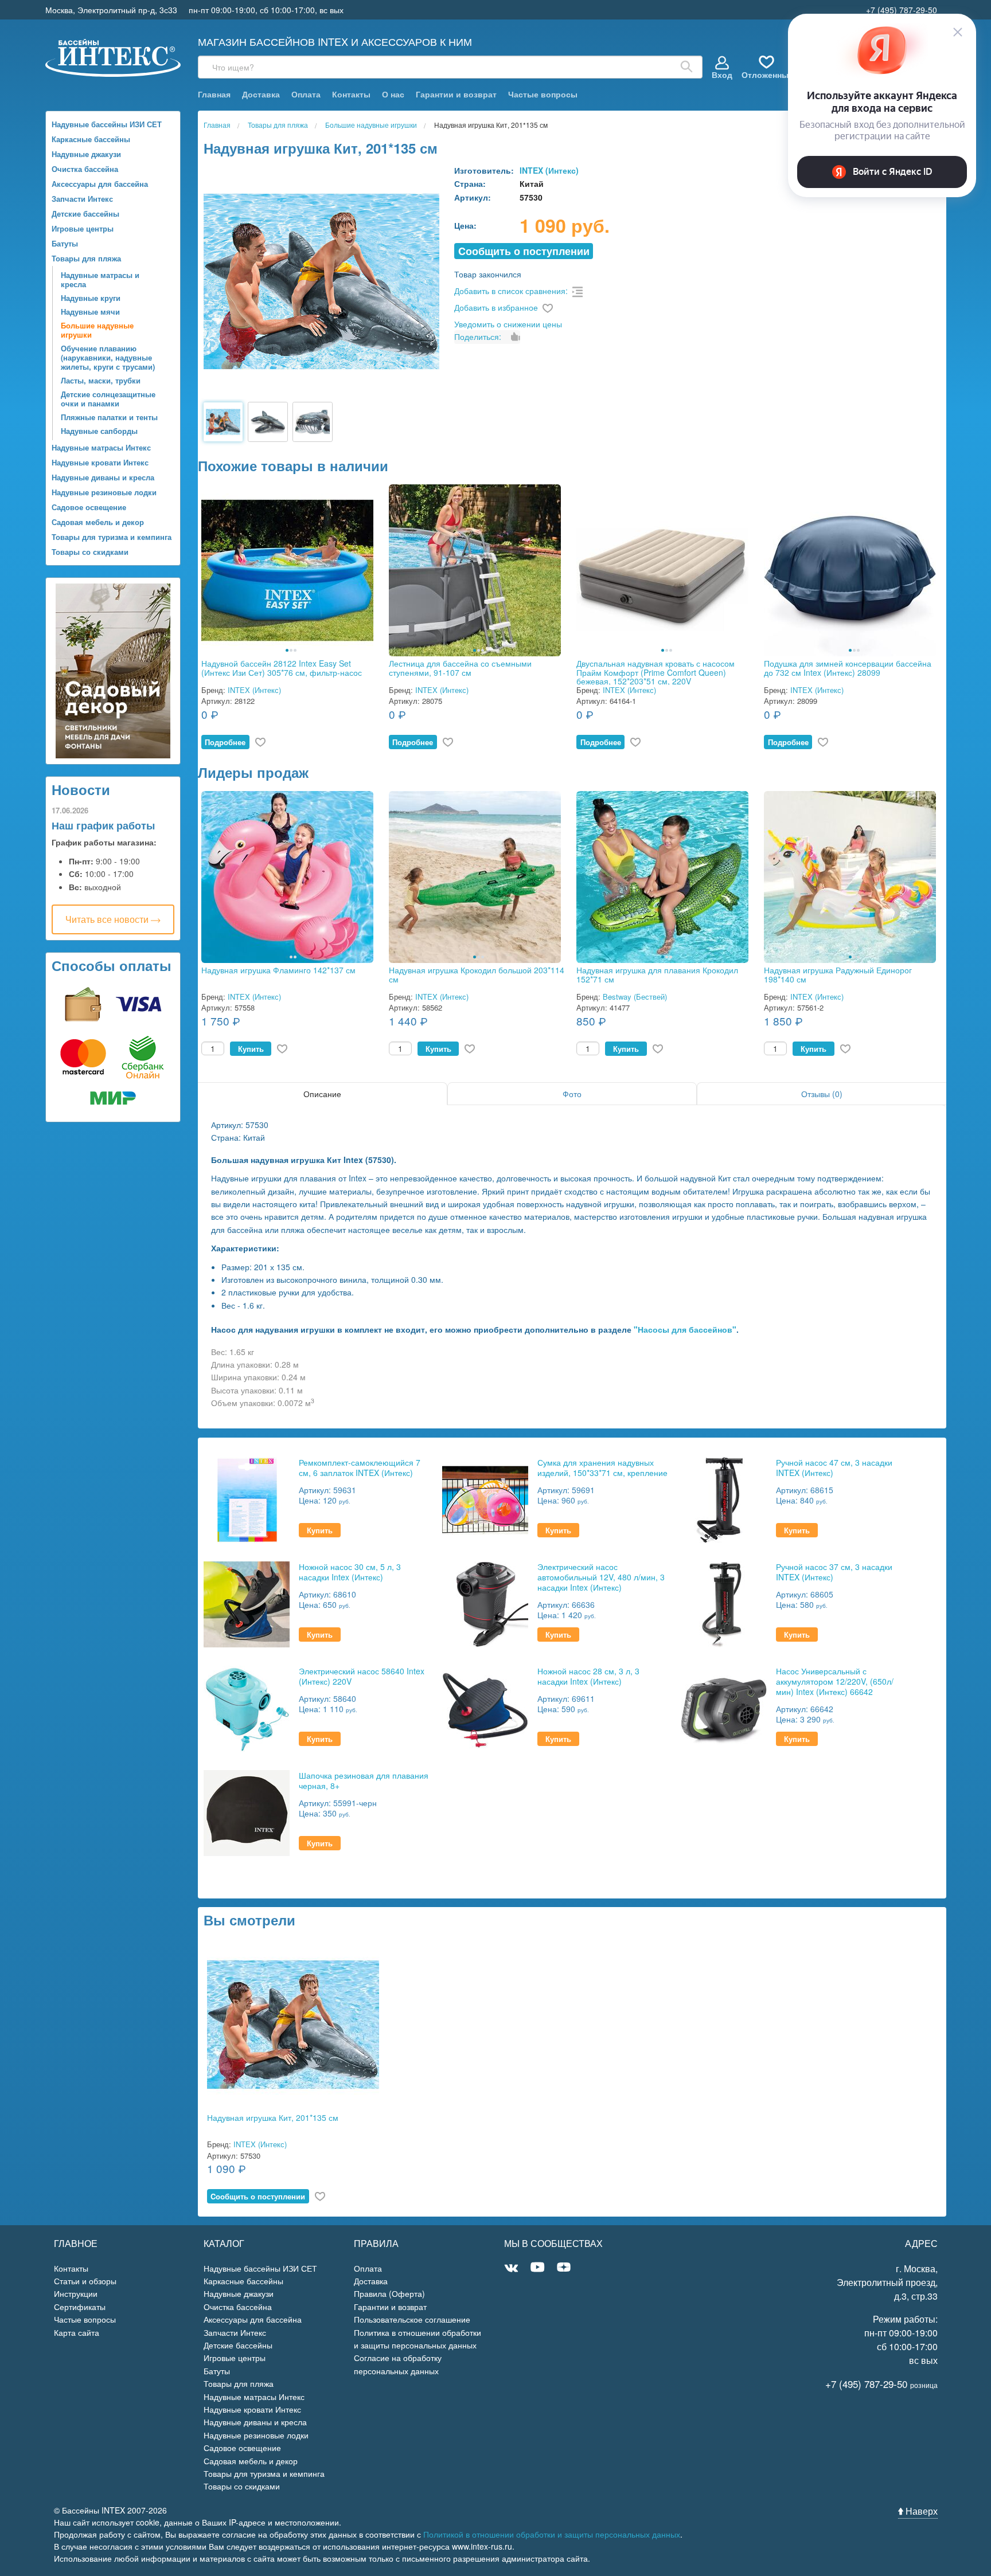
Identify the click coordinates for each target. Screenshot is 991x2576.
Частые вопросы (543, 94)
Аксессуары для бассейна (100, 184)
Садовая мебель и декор (98, 522)
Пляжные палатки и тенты (109, 417)
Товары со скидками (90, 552)
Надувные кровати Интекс (100, 462)
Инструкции (76, 2293)
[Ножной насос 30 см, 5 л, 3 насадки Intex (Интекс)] (247, 1603)
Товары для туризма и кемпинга (112, 537)
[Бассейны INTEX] (113, 56)
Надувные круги (91, 298)
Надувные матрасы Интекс (101, 447)
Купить (251, 1049)
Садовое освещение (89, 507)
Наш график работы (103, 825)
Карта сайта (77, 2332)
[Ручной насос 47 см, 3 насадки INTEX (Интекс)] (724, 1499)
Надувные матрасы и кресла (100, 279)
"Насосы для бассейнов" (685, 1329)
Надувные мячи (90, 312)
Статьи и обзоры (85, 2281)
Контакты (351, 94)
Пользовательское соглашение (412, 2319)
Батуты (65, 243)
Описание (322, 1094)
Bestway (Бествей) (635, 997)
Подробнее (225, 742)
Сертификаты (80, 2307)
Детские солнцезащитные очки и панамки (108, 399)
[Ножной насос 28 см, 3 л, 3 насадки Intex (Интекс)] (485, 1707)
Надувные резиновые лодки (104, 492)
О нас (393, 94)
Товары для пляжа (86, 258)
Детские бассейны (85, 214)
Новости (81, 789)
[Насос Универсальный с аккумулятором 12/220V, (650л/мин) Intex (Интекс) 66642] (724, 1707)
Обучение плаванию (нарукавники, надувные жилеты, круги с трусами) (108, 357)
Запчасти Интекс (82, 199)
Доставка (261, 94)
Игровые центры (83, 228)
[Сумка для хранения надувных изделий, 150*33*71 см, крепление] (485, 1499)
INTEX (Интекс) (549, 170)
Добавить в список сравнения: (511, 291)
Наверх (920, 2511)
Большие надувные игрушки (97, 330)
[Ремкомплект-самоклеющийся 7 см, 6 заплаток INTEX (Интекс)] (247, 1499)
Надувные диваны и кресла (103, 477)
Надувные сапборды (99, 431)
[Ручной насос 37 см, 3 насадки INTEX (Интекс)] (724, 1603)
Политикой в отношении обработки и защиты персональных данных (552, 2534)
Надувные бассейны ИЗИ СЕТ (107, 124)
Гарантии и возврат (456, 94)
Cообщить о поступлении (524, 251)
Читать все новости (108, 919)
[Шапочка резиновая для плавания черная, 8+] (247, 1812)
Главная (214, 94)
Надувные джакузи (86, 154)
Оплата (306, 94)
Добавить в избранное (496, 307)
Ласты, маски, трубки (101, 380)
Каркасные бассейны (91, 139)
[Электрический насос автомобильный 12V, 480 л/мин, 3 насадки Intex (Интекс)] (485, 1603)
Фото (572, 1094)
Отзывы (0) (822, 1094)
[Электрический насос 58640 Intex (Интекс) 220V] (247, 1707)
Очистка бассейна (85, 169)
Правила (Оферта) (389, 2293)
